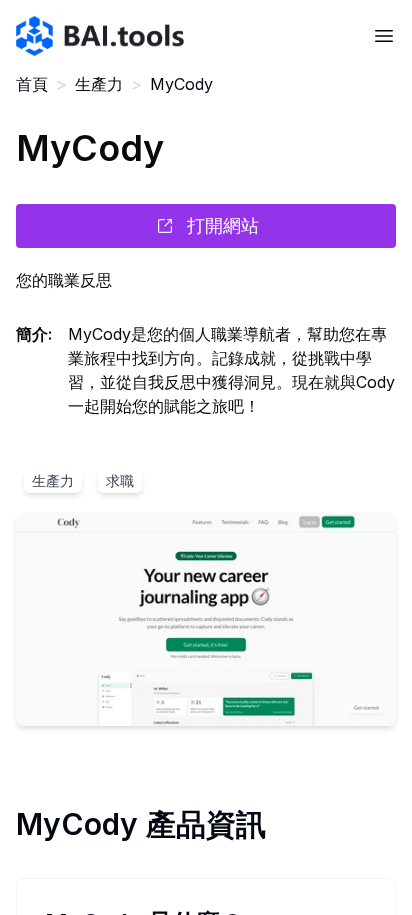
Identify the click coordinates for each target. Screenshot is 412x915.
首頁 (32, 84)
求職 (120, 480)
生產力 (99, 84)
